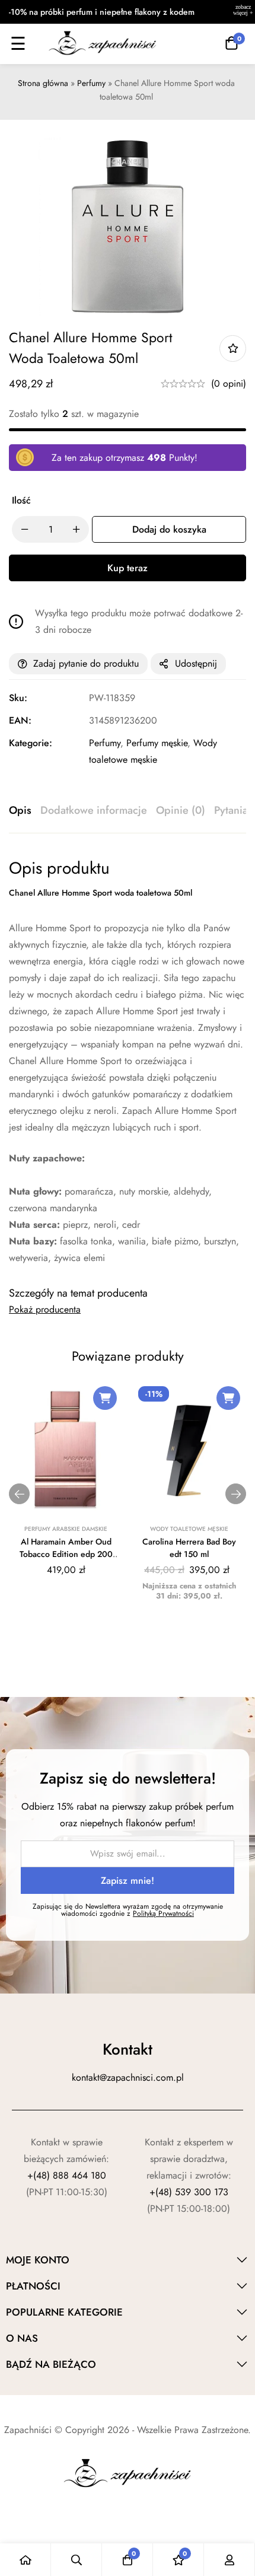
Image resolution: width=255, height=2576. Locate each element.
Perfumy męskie (157, 743)
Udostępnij (196, 663)
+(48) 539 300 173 (189, 2192)
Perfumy (91, 83)
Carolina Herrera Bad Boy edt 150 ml (189, 1548)
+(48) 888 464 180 (67, 2175)
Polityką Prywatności (163, 1913)
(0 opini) (229, 383)
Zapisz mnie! (128, 1881)
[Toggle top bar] (243, 12)
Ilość (21, 500)
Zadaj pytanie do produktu (86, 663)
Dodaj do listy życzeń (233, 348)
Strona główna (43, 83)
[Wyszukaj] (76, 2560)
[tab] (20, 811)
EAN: (20, 720)
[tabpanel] (128, 1062)
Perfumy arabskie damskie (66, 1529)
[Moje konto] (230, 2560)
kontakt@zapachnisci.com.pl (128, 2077)
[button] (105, 1398)
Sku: (18, 698)
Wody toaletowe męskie (189, 1529)
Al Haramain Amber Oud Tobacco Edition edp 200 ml (66, 1554)
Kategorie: (31, 743)
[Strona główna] (26, 2560)
